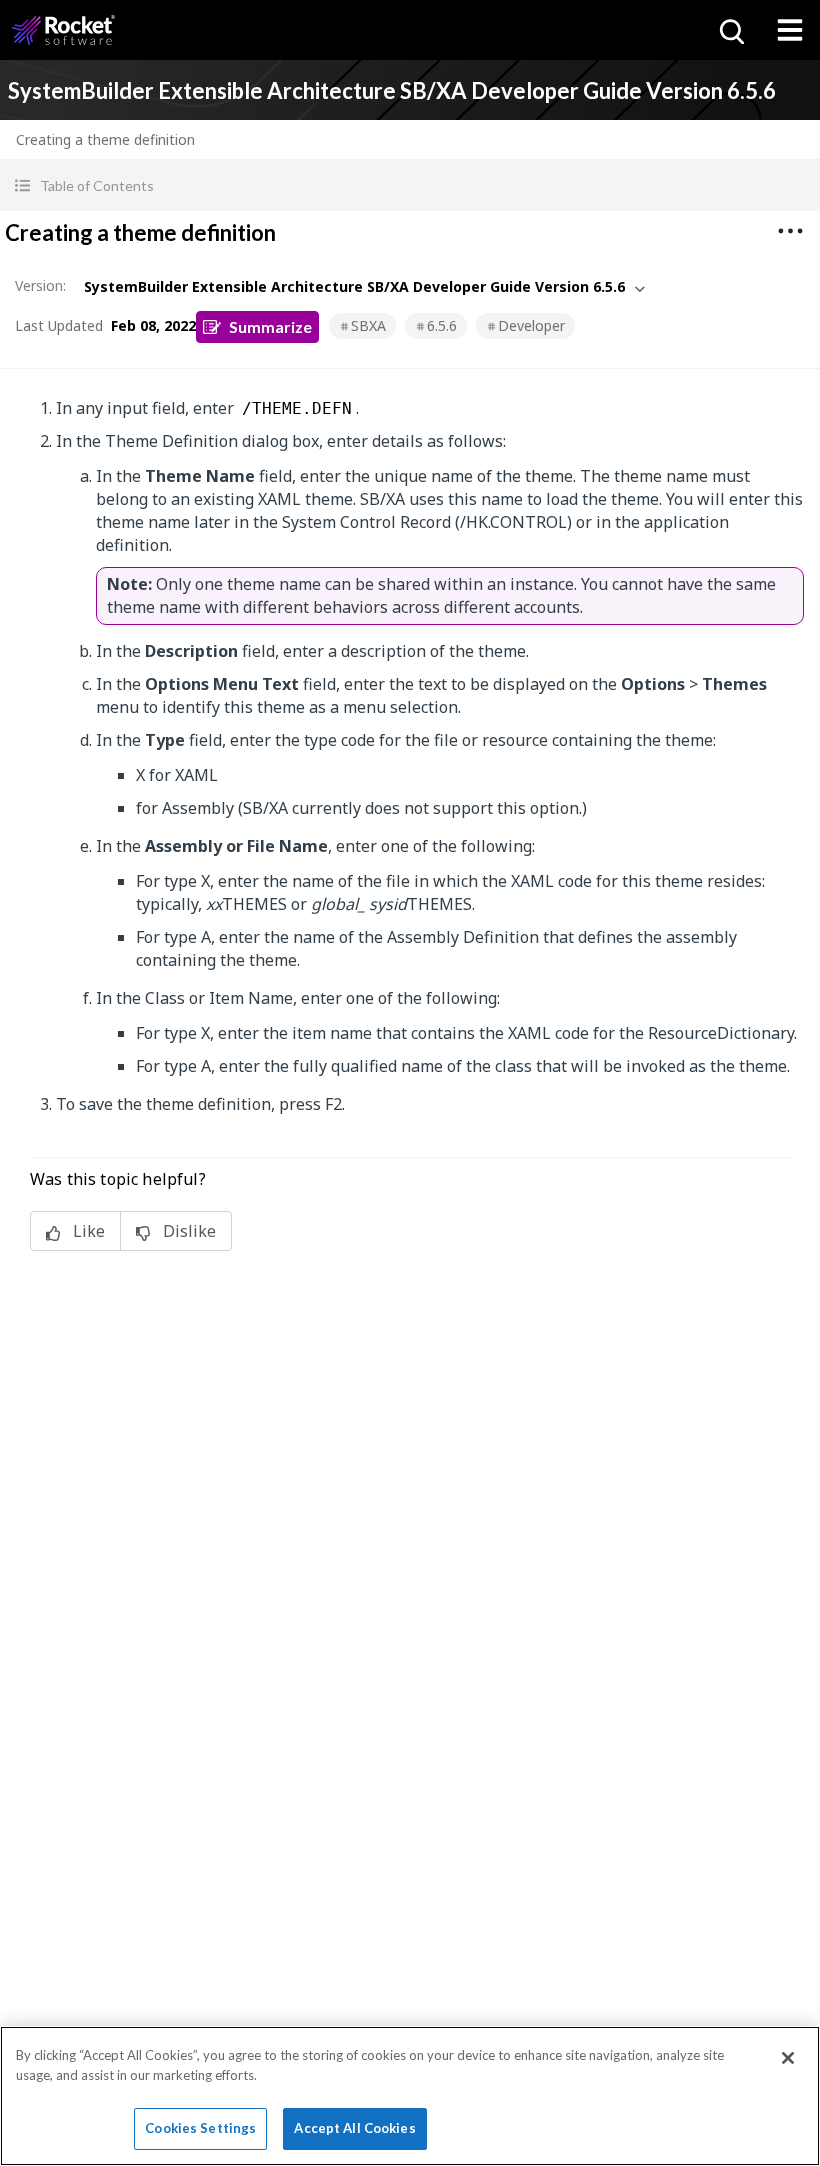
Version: (40, 285)
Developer (531, 325)
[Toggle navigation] (790, 30)
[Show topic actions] (790, 231)
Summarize (270, 326)
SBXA (368, 325)
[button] (410, 185)
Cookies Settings (200, 2128)
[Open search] (730, 30)
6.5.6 (442, 325)
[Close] (788, 2058)
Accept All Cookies (354, 2128)
